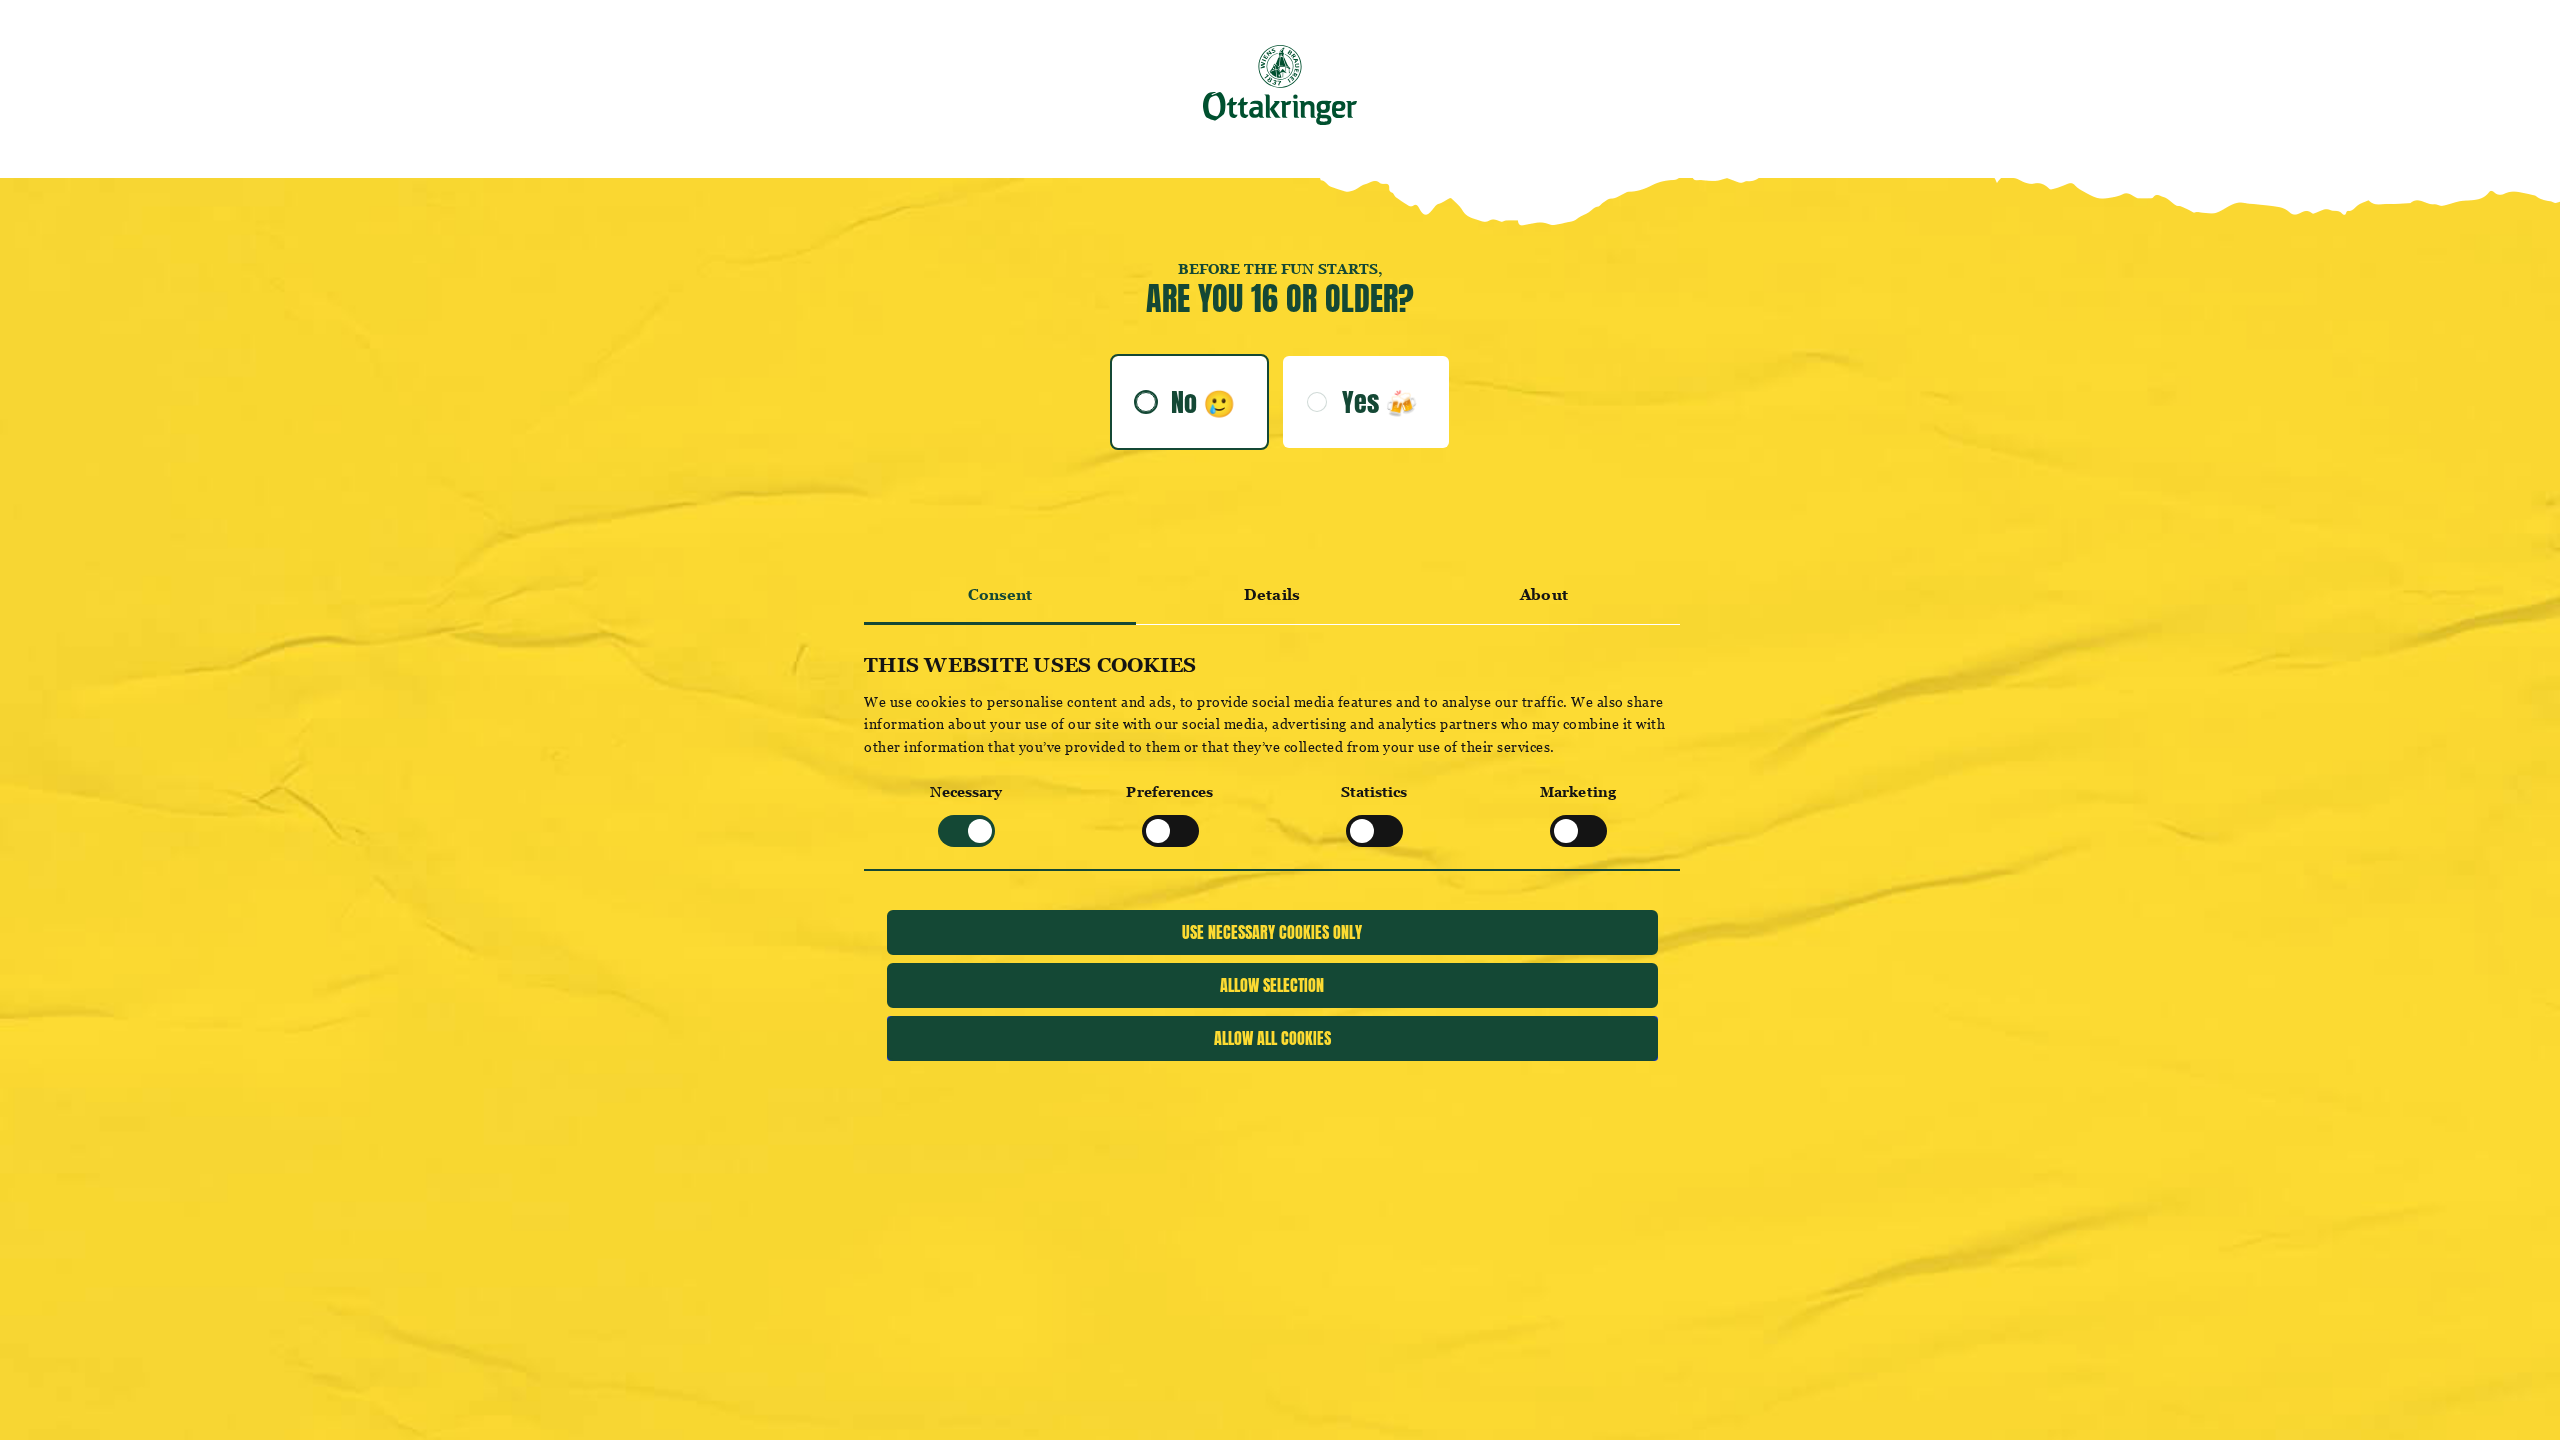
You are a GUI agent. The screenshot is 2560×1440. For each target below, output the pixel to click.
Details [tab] (1272, 594)
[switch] (1170, 831)
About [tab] (1544, 594)
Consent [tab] (1000, 594)
